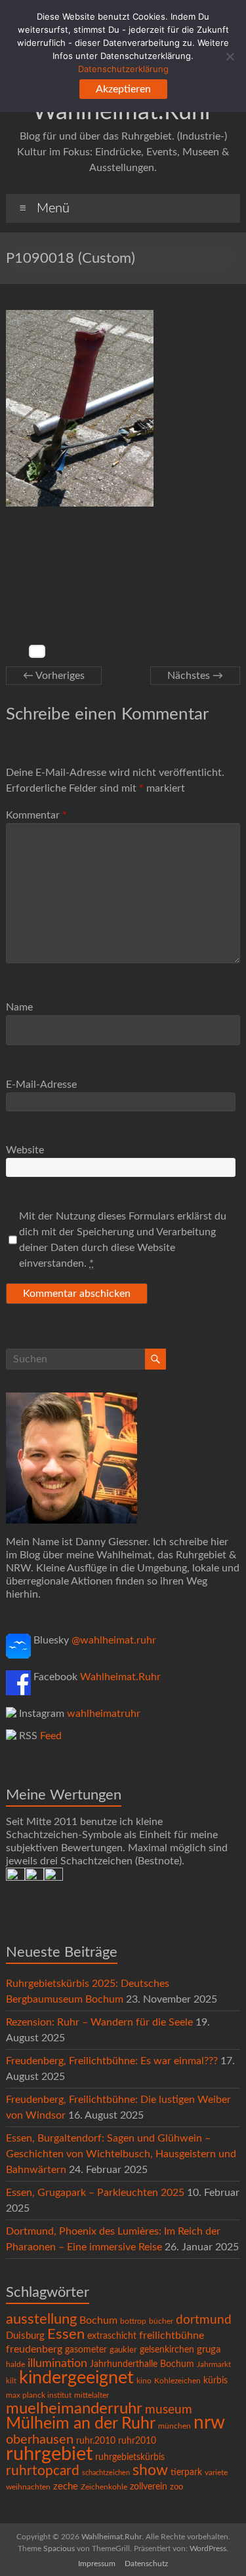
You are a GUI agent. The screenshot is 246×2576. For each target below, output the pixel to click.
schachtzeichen (106, 2473)
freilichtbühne (172, 2336)
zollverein (149, 2487)
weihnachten (28, 2487)
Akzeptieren (123, 89)
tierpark (186, 2472)
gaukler (123, 2350)
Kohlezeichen (177, 2381)
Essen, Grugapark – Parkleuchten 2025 (95, 2193)
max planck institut (39, 2395)
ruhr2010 (137, 2441)
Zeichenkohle (104, 2487)
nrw (209, 2423)
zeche (66, 2487)
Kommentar (36, 815)
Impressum (97, 2564)
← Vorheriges (54, 676)
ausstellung (41, 2319)
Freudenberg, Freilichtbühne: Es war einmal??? (112, 2061)
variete (216, 2472)
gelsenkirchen (167, 2350)
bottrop (133, 2321)
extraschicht (112, 2336)
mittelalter (92, 2395)
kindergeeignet (76, 2378)
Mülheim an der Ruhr (81, 2424)
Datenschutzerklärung (123, 69)
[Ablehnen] (230, 56)
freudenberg (34, 2349)
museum (169, 2410)
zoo (176, 2487)
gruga (209, 2350)
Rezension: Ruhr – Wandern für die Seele (99, 2022)
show (150, 2470)
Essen (66, 2335)
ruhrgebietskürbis (130, 2457)
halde (15, 2364)
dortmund (204, 2320)
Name (19, 1007)
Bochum (98, 2320)
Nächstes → (195, 676)
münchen (174, 2426)
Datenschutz (146, 2564)
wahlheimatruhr (104, 1714)
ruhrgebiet (49, 2454)
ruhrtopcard (43, 2471)
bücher (161, 2321)
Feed (51, 1736)
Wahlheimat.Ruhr (123, 112)
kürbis (215, 2381)
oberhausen (40, 2440)
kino (144, 2381)
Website (25, 1150)
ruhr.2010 (96, 2441)
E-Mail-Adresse (41, 1085)
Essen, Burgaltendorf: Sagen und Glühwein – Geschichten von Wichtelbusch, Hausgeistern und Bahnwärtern (121, 2154)
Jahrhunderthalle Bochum (142, 2364)
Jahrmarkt (214, 2365)
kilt (11, 2381)
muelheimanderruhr (74, 2409)
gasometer (86, 2350)
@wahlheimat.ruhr (114, 1640)
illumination (57, 2364)
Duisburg (25, 2336)
